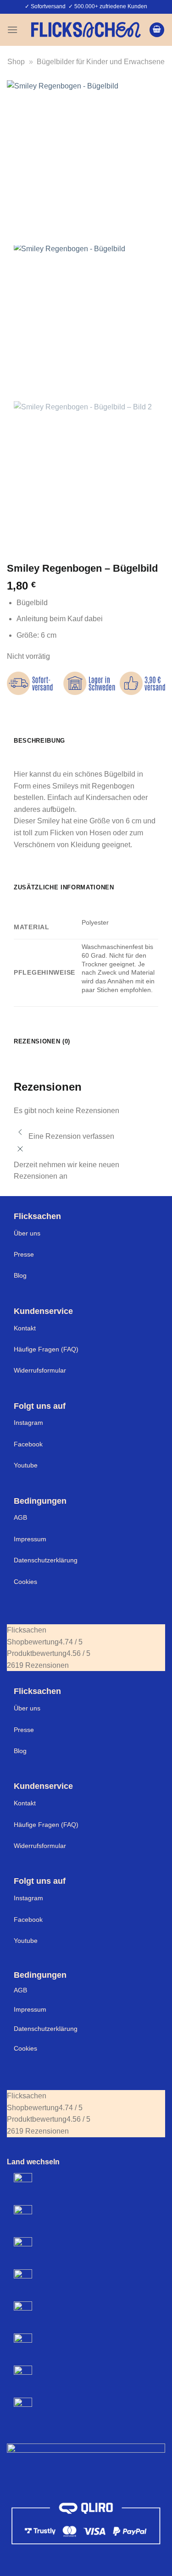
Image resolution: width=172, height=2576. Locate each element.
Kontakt (25, 1328)
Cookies (25, 1582)
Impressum (30, 1539)
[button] (12, 30)
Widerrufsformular (40, 1370)
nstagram (29, 1898)
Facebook (28, 1444)
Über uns (27, 1233)
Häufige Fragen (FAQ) (46, 1349)
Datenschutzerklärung (46, 1560)
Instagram (28, 1423)
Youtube (26, 1465)
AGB (20, 1517)
